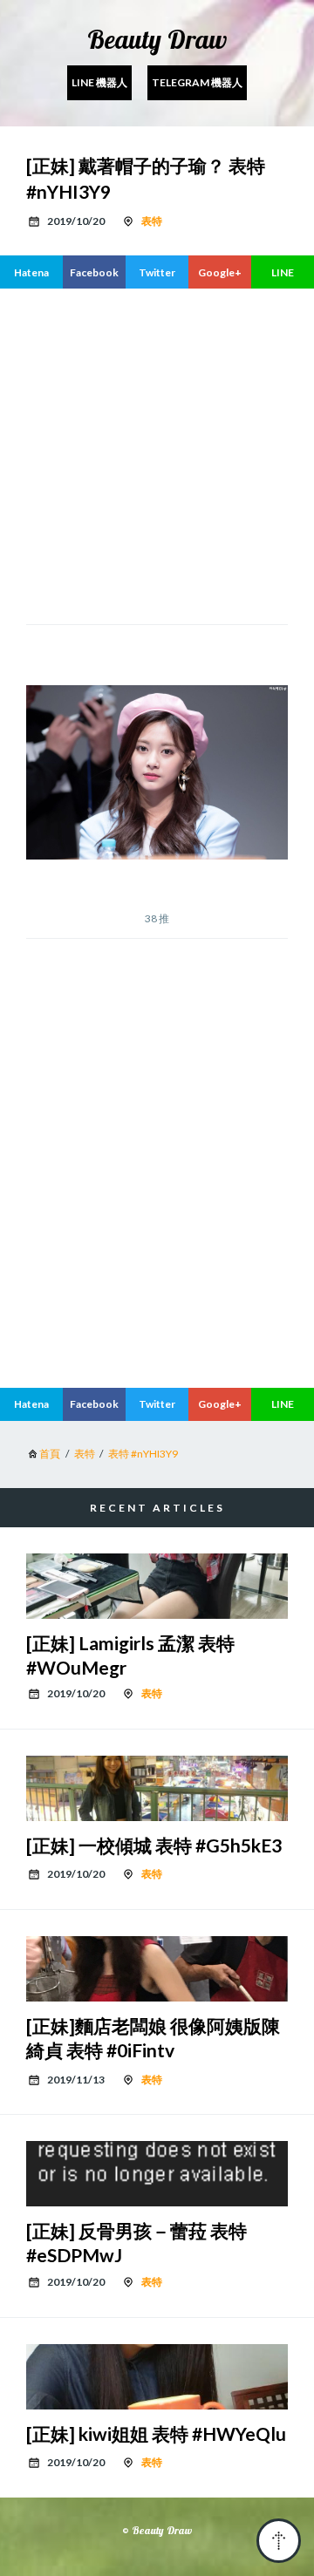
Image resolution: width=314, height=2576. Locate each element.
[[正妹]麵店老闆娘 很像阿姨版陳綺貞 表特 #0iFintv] (157, 1969)
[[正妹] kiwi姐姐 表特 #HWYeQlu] (157, 2377)
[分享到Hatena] (31, 272)
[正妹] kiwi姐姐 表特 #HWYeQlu (156, 2433)
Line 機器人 (99, 82)
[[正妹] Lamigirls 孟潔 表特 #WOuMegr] (157, 1586)
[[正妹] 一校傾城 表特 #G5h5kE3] (157, 1788)
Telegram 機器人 (197, 82)
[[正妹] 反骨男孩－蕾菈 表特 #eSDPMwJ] (157, 2174)
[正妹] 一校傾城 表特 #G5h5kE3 (154, 1845)
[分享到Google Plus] (220, 272)
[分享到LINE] (283, 272)
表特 (152, 221)
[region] (157, 1228)
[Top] (279, 2541)
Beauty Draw (157, 39)
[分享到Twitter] (157, 272)
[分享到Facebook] (94, 272)
